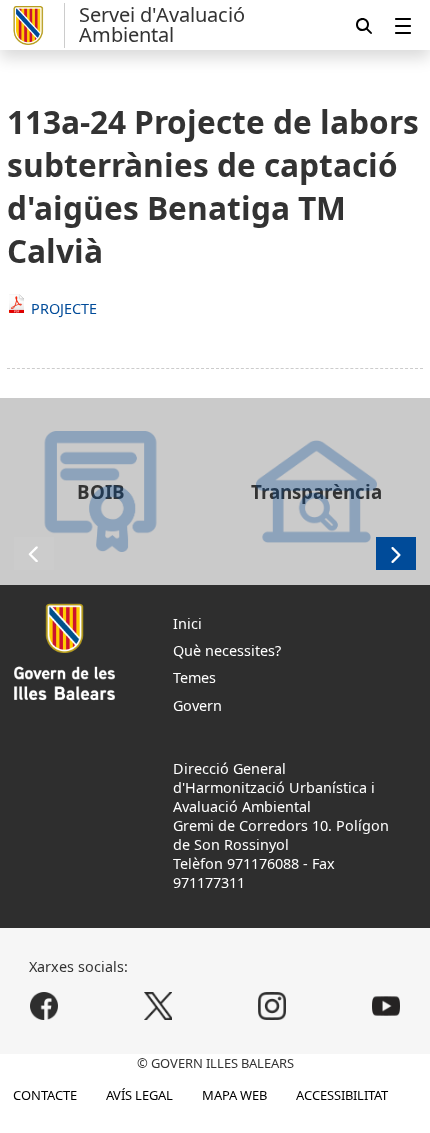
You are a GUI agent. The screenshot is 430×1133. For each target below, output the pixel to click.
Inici (187, 623)
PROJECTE (64, 308)
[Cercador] (364, 25)
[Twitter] (158, 1005)
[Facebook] (44, 1005)
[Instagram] (271, 1005)
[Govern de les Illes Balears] (35, 25)
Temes (194, 677)
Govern (197, 705)
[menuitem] (403, 25)
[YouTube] (385, 1005)
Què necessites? (227, 650)
